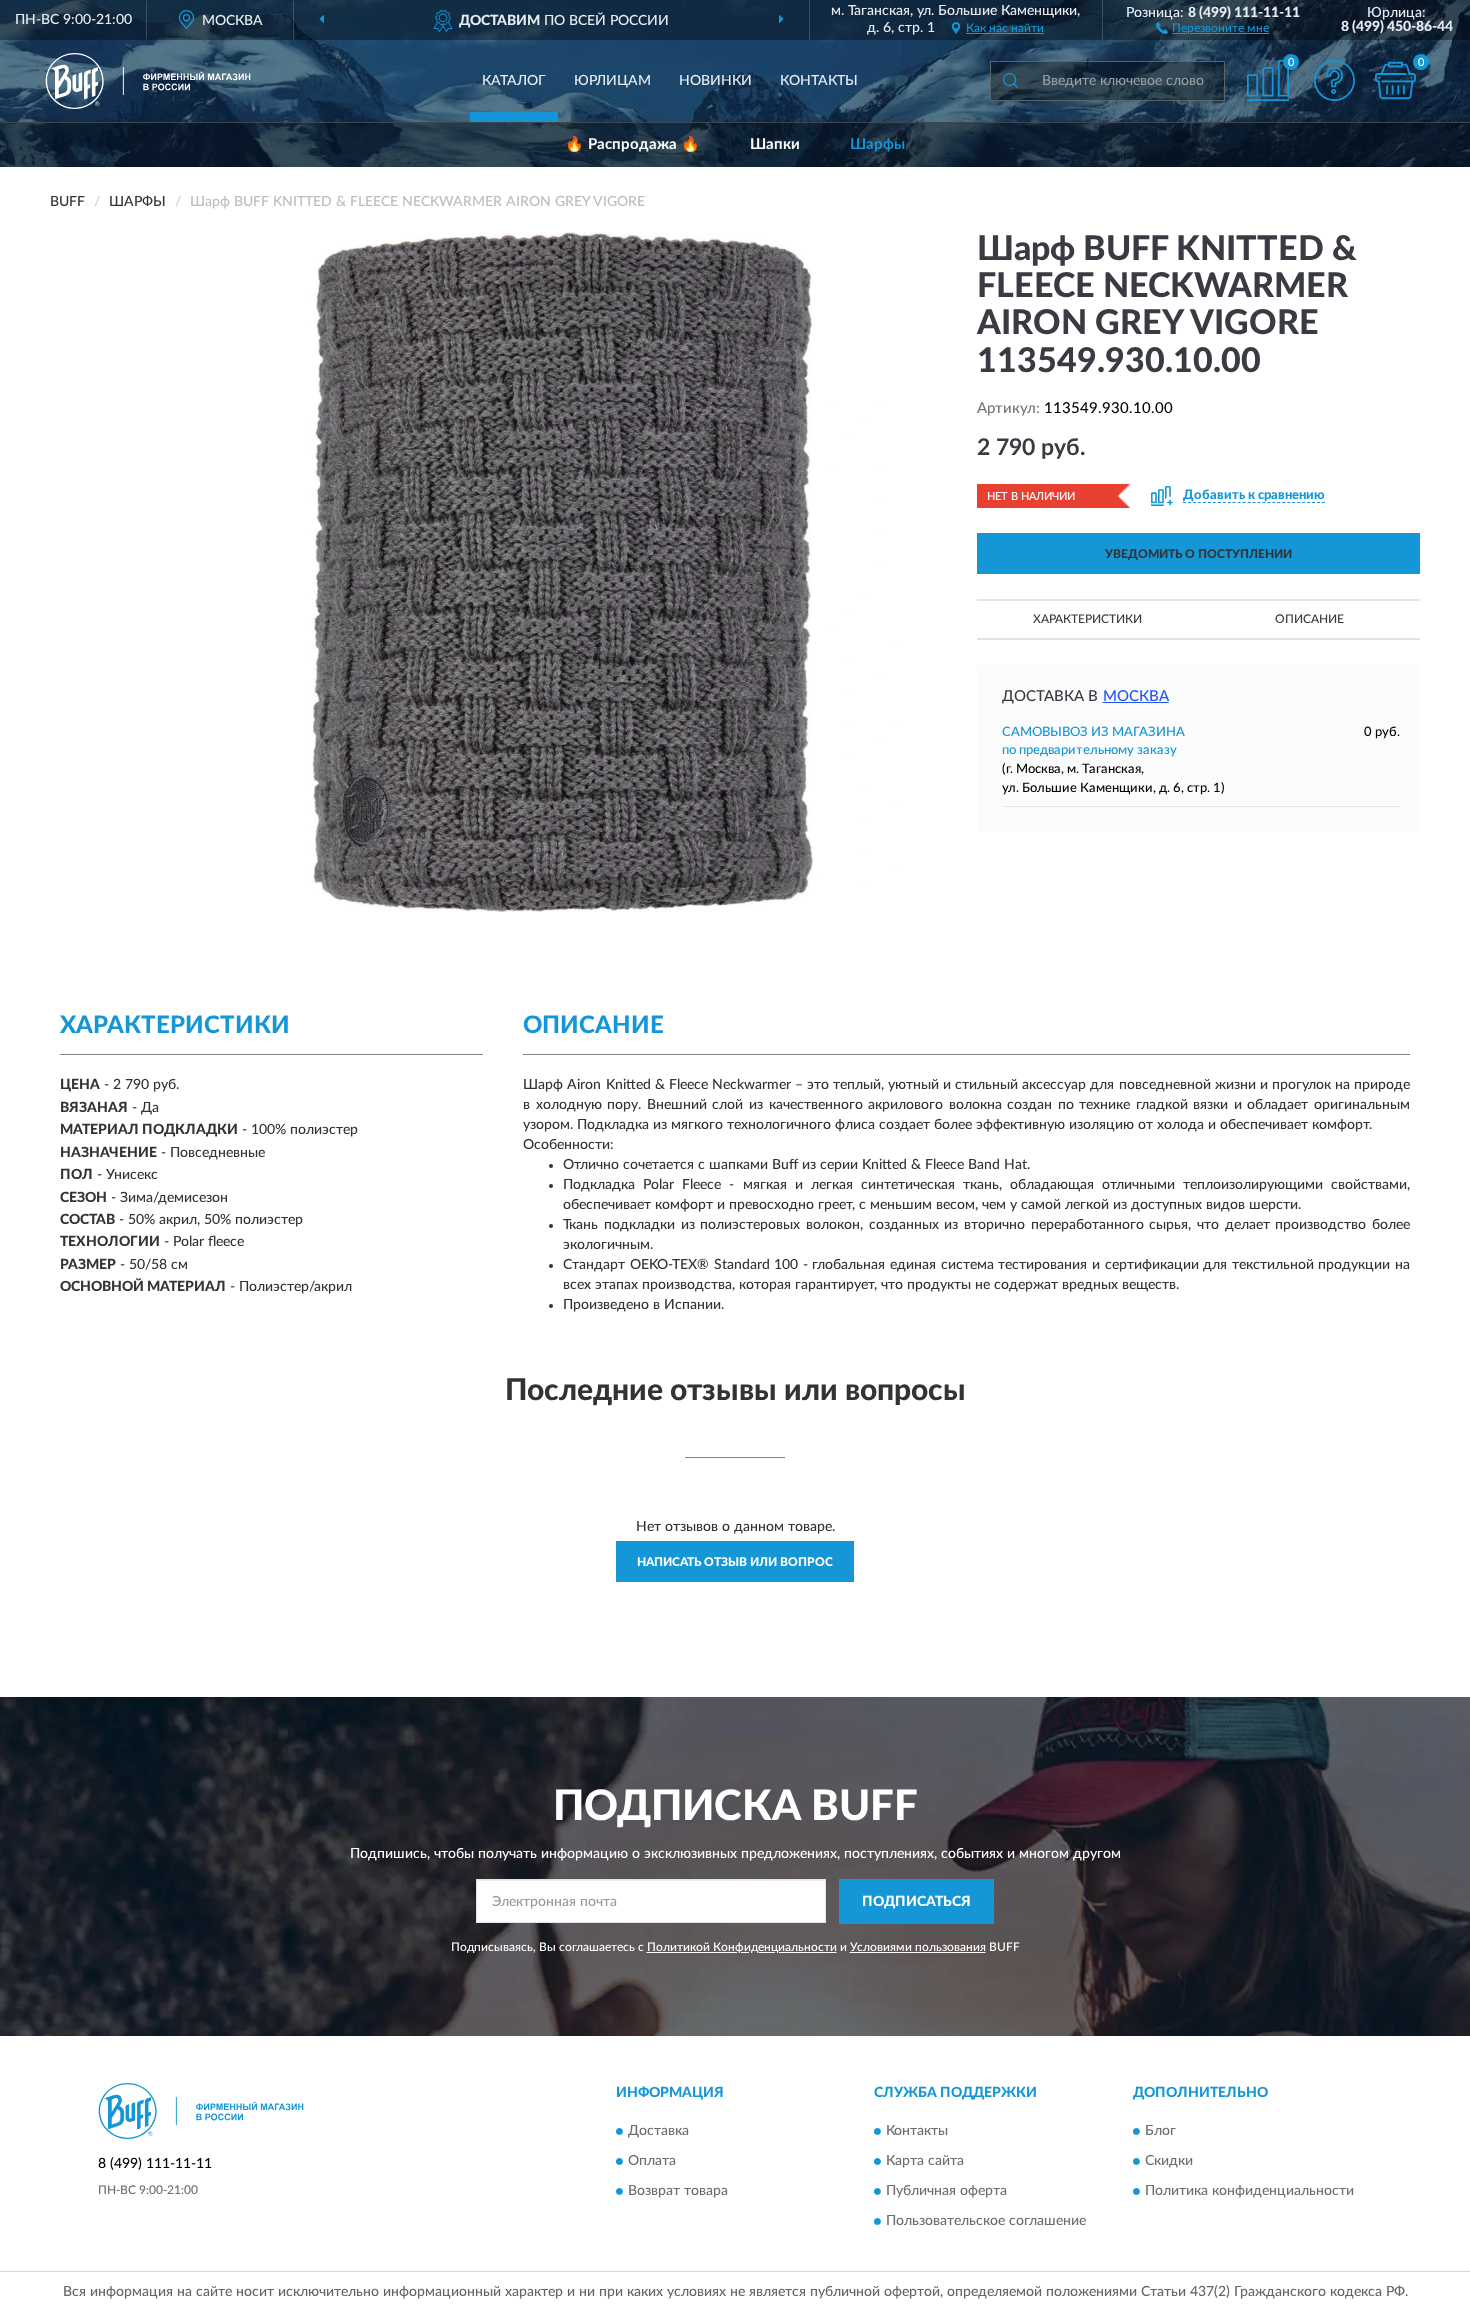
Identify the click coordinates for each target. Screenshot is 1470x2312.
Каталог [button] (514, 81)
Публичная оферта (946, 2192)
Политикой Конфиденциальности (742, 1947)
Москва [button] (1136, 696)
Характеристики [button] (1087, 619)
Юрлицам (612, 81)
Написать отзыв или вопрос (735, 1562)
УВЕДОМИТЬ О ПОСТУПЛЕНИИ (1198, 554)
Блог (1160, 2132)
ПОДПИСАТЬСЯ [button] (916, 1902)
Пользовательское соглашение (986, 2222)
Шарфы (877, 144)
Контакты (819, 81)
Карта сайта (925, 2162)
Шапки (775, 144)
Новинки (715, 81)
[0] (1395, 80)
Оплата (652, 2162)
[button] (1212, 27)
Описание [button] (1309, 619)
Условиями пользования (918, 1947)
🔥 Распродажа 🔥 (632, 144)
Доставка (658, 2132)
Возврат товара (678, 2192)
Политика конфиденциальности (1249, 2192)
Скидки (1169, 2162)
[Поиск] (1010, 81)
